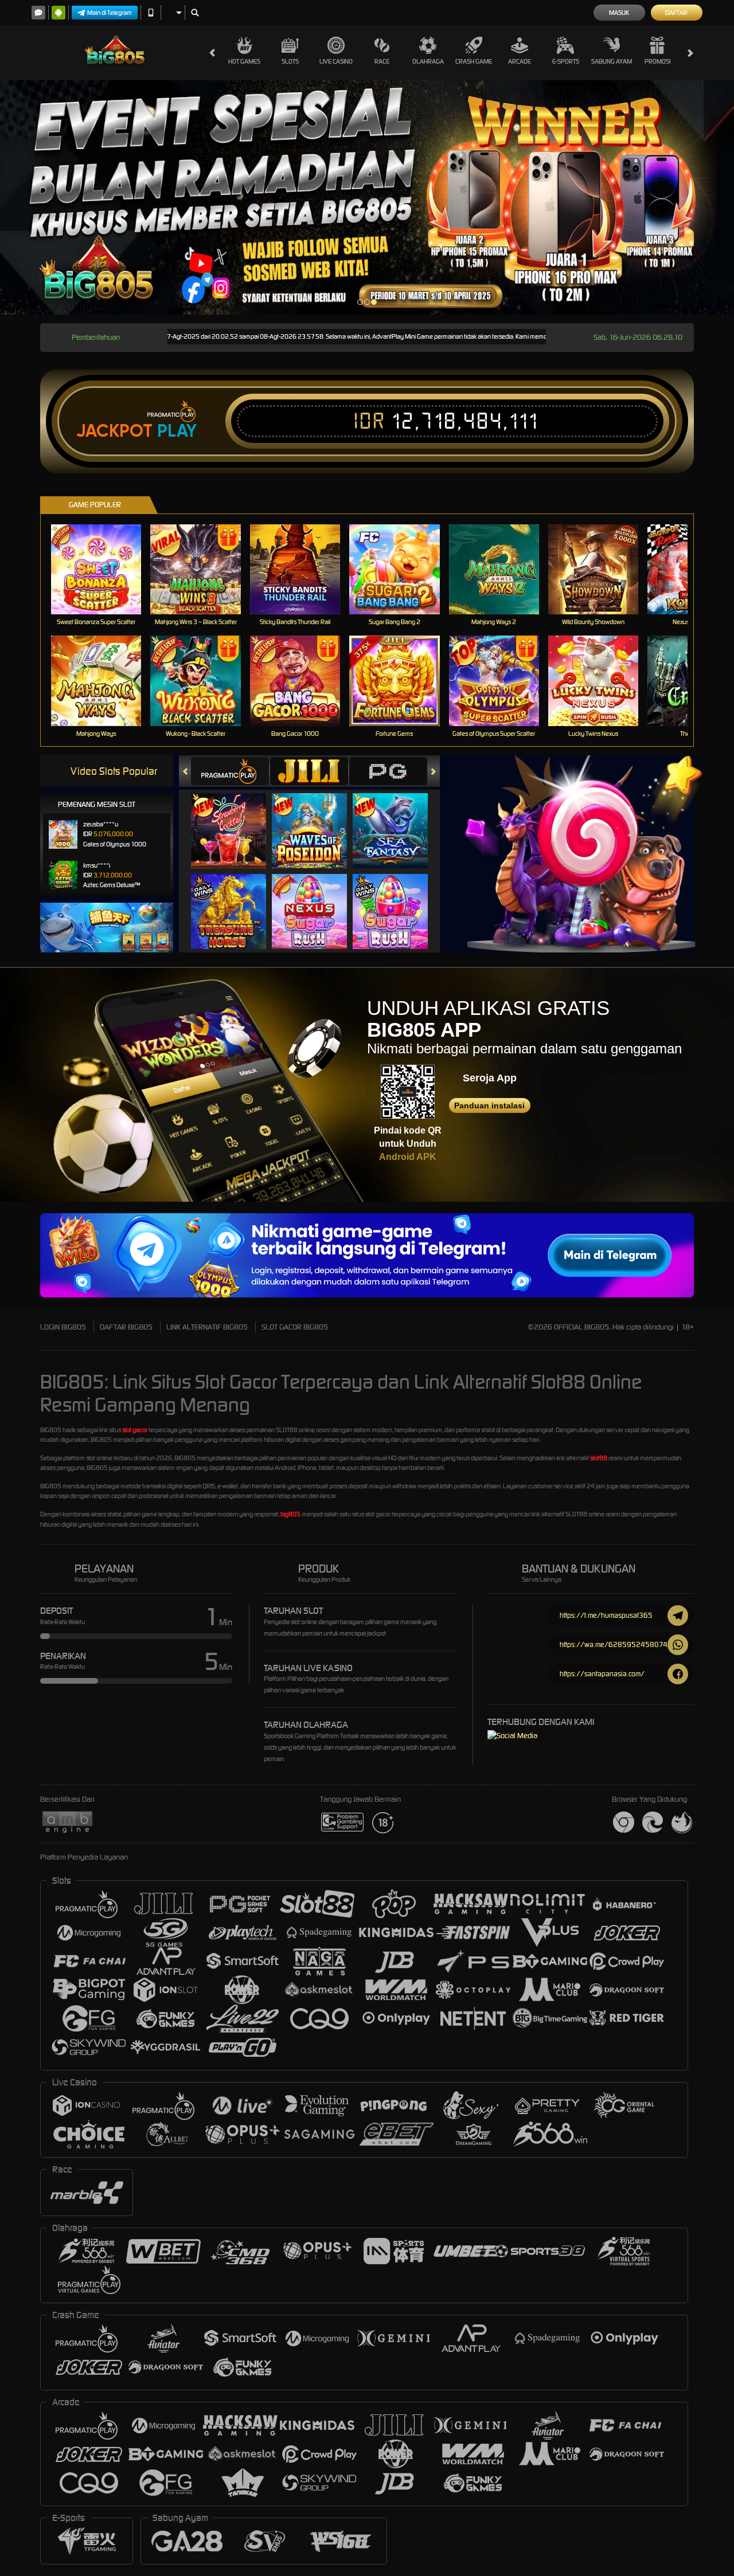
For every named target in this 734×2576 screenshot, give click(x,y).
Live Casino (336, 61)
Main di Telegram (110, 13)
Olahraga (428, 61)
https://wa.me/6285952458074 (614, 1644)
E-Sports (566, 61)
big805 (290, 1514)
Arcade (520, 61)
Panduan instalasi (489, 1105)
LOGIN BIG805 (63, 1327)
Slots (290, 61)
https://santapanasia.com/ (602, 1674)
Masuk (619, 13)
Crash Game (474, 61)
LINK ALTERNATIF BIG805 (207, 1327)
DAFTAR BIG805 (126, 1327)
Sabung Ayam (612, 61)
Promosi (657, 61)
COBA (235, 819)
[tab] (230, 771)
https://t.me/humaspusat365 (606, 1615)
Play (177, 431)
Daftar (676, 13)
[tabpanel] (367, 197)
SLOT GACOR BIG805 (295, 1327)
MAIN (104, 569)
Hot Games (244, 61)
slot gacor (135, 1430)
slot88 (599, 1458)
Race (382, 61)
